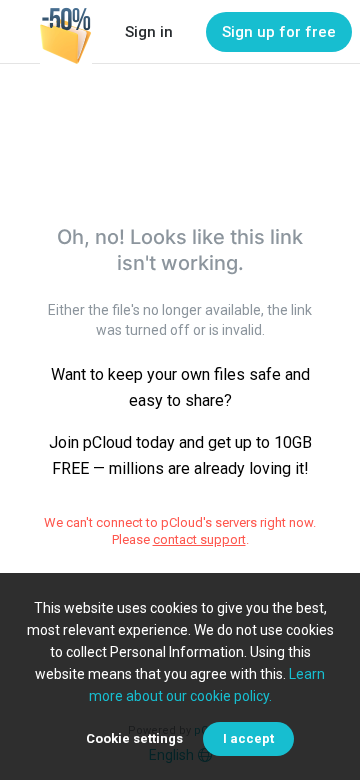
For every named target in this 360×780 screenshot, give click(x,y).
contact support (199, 539)
